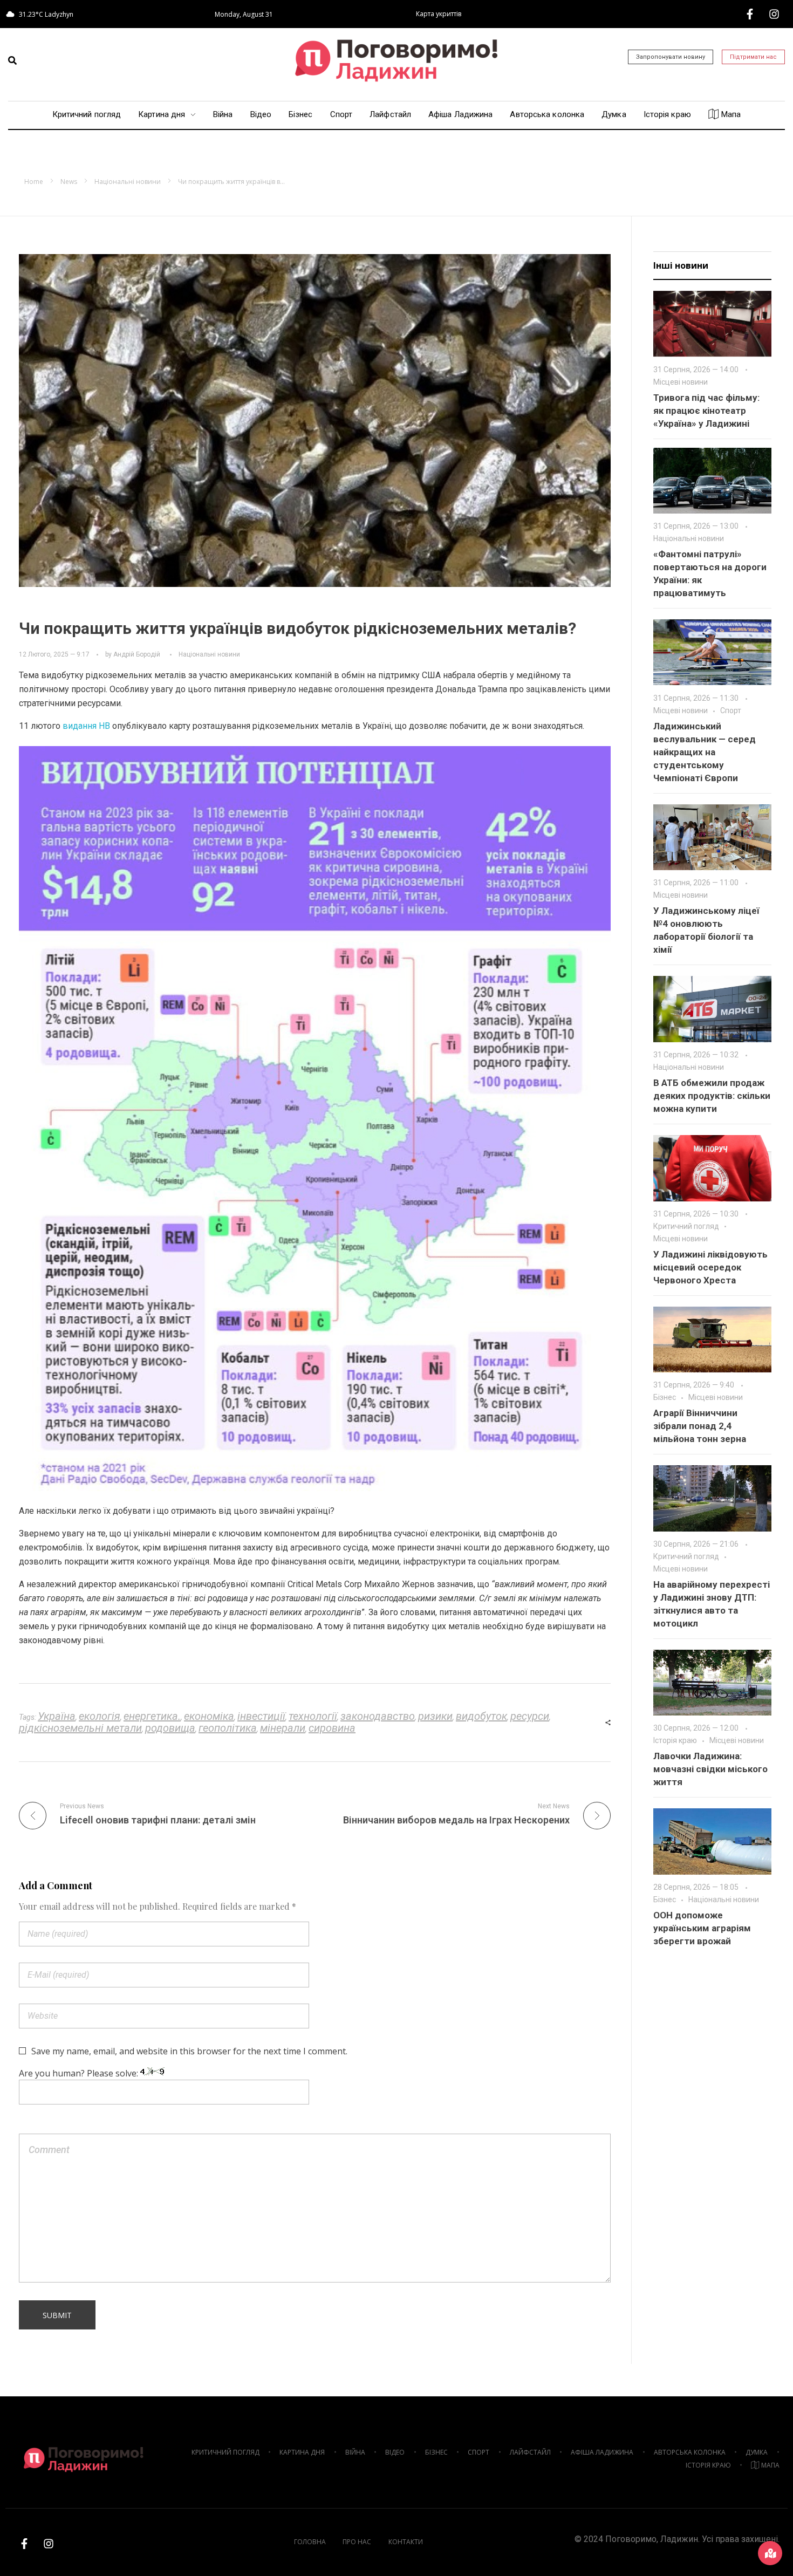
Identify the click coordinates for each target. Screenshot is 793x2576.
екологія (100, 1716)
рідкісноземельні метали (80, 1728)
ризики (435, 1716)
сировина (332, 1728)
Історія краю (675, 1740)
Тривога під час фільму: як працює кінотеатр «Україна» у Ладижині (706, 411)
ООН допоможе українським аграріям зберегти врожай (702, 1928)
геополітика (228, 1728)
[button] (12, 60)
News (69, 182)
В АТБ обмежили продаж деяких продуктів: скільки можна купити (712, 1096)
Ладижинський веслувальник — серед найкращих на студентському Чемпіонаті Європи (705, 752)
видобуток (481, 1716)
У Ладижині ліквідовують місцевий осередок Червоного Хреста (710, 1267)
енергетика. (152, 1716)
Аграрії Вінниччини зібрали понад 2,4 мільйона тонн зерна (700, 1426)
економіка (209, 1716)
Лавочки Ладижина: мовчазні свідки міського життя (710, 1769)
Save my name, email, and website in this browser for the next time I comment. (189, 2051)
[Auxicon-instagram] (774, 14)
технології (313, 1716)
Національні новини (128, 182)
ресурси (530, 1716)
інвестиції (261, 1716)
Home (34, 182)
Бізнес (665, 1397)
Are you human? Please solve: (80, 2073)
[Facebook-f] (750, 14)
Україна (57, 1716)
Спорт (731, 710)
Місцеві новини (681, 382)
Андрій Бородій (137, 654)
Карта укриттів (439, 14)
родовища (170, 1728)
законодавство (378, 1716)
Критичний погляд (686, 1226)
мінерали (283, 1728)
